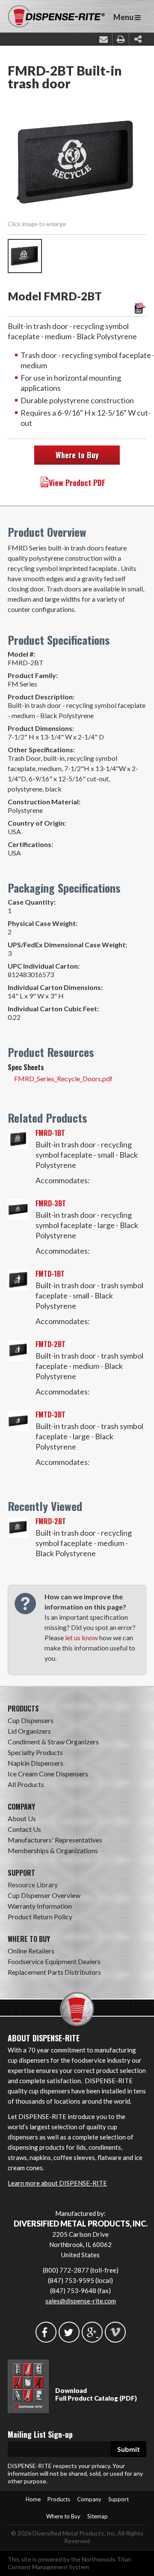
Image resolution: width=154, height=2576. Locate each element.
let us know (81, 1637)
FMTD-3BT (50, 1415)
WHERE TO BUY (29, 1939)
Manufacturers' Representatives (55, 1840)
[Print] (121, 39)
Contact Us (24, 1829)
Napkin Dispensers (36, 1763)
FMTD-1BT (50, 1274)
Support (118, 2499)
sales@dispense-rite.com (81, 2301)
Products (59, 2499)
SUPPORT (21, 1873)
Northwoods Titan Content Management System (70, 2563)
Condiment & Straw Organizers (53, 1742)
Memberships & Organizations (53, 1850)
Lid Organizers (29, 1731)
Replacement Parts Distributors (54, 1972)
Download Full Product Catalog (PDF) (96, 2394)
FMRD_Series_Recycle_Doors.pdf (63, 1078)
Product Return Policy (40, 1917)
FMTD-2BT (50, 1344)
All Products (26, 1784)
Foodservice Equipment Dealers (54, 1961)
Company (89, 2499)
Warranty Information (40, 1906)
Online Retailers (31, 1951)
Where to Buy (77, 455)
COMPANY (21, 1807)
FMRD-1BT (50, 1133)
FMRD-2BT (51, 1521)
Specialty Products (35, 1752)
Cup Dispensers (31, 1720)
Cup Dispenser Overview (44, 1895)
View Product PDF (77, 483)
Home (33, 2499)
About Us (22, 1818)
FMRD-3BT (51, 1203)
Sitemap (98, 2516)
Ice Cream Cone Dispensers (48, 1774)
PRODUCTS (23, 1709)
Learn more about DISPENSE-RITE (57, 2183)
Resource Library (33, 1885)
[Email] (104, 39)
